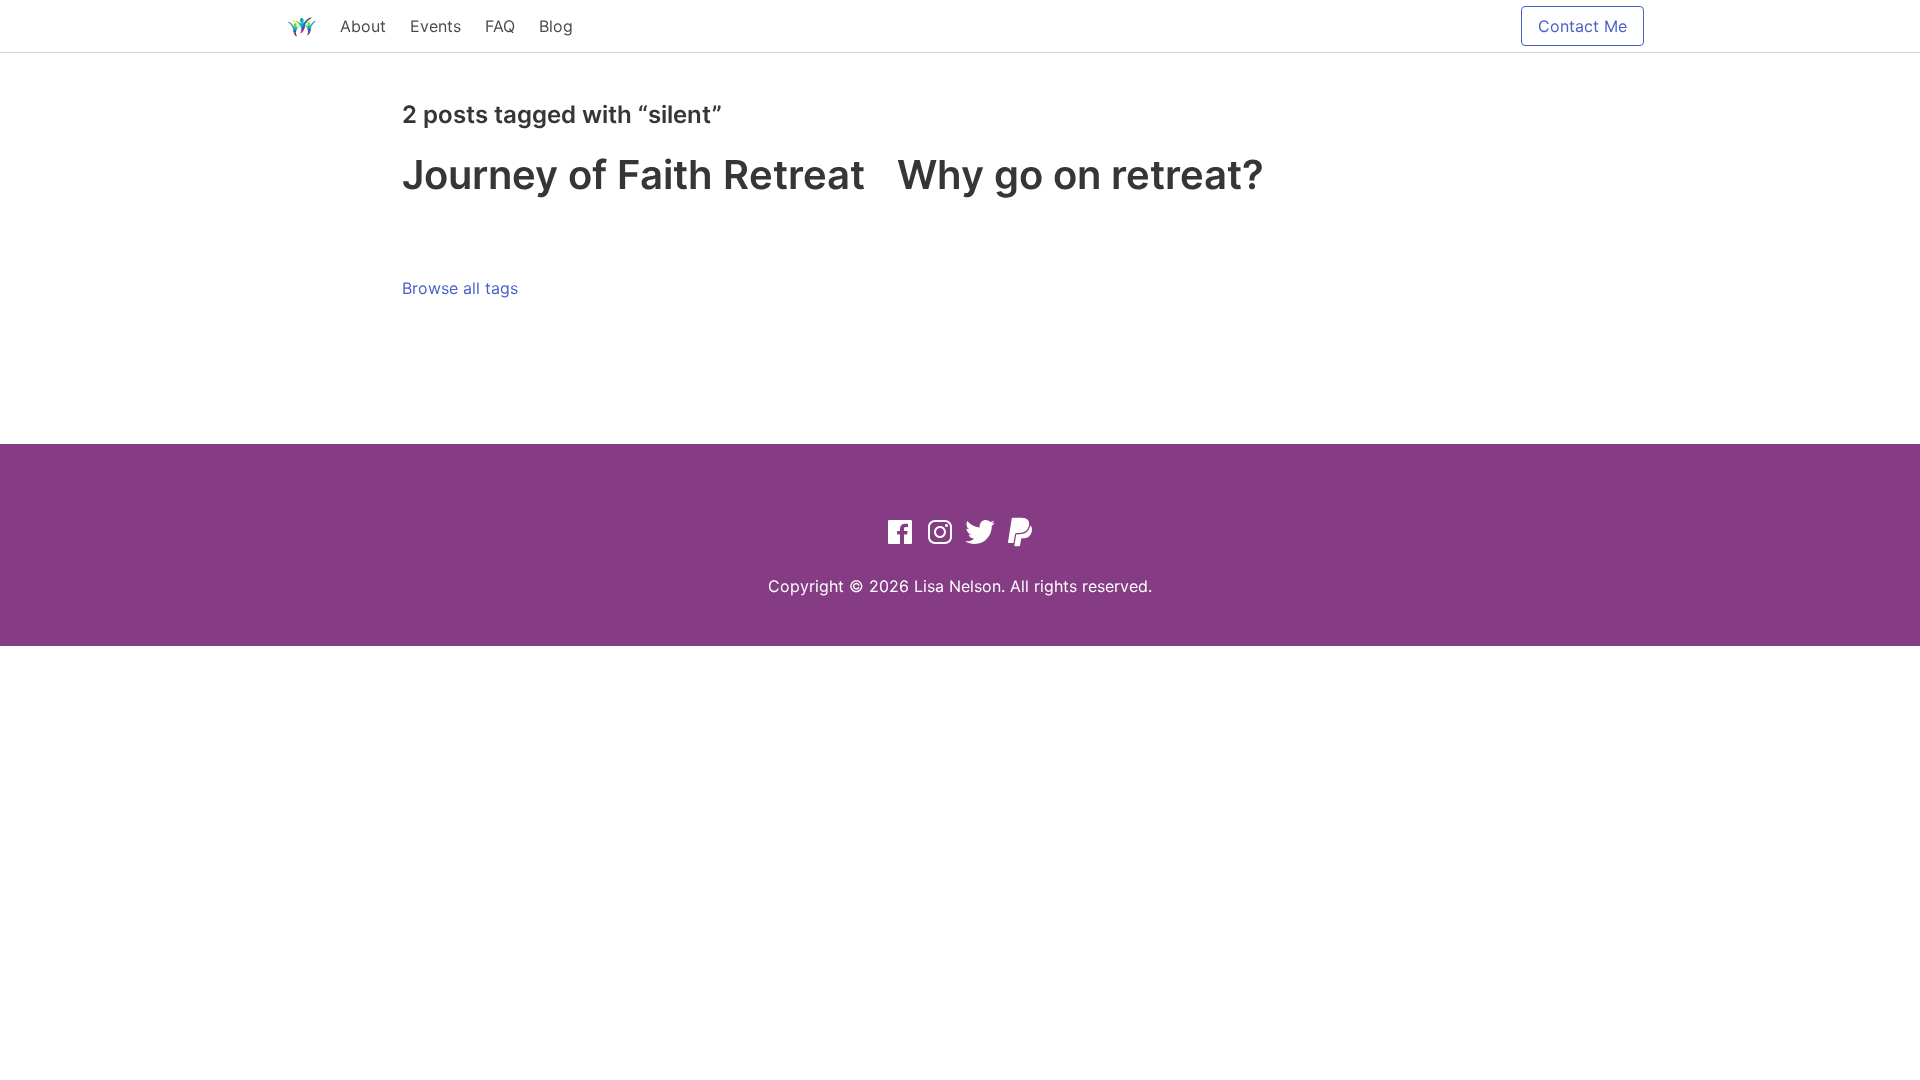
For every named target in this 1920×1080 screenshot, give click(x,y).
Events (435, 26)
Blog (556, 26)
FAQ (500, 26)
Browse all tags (460, 288)
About (363, 26)
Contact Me (1582, 26)
